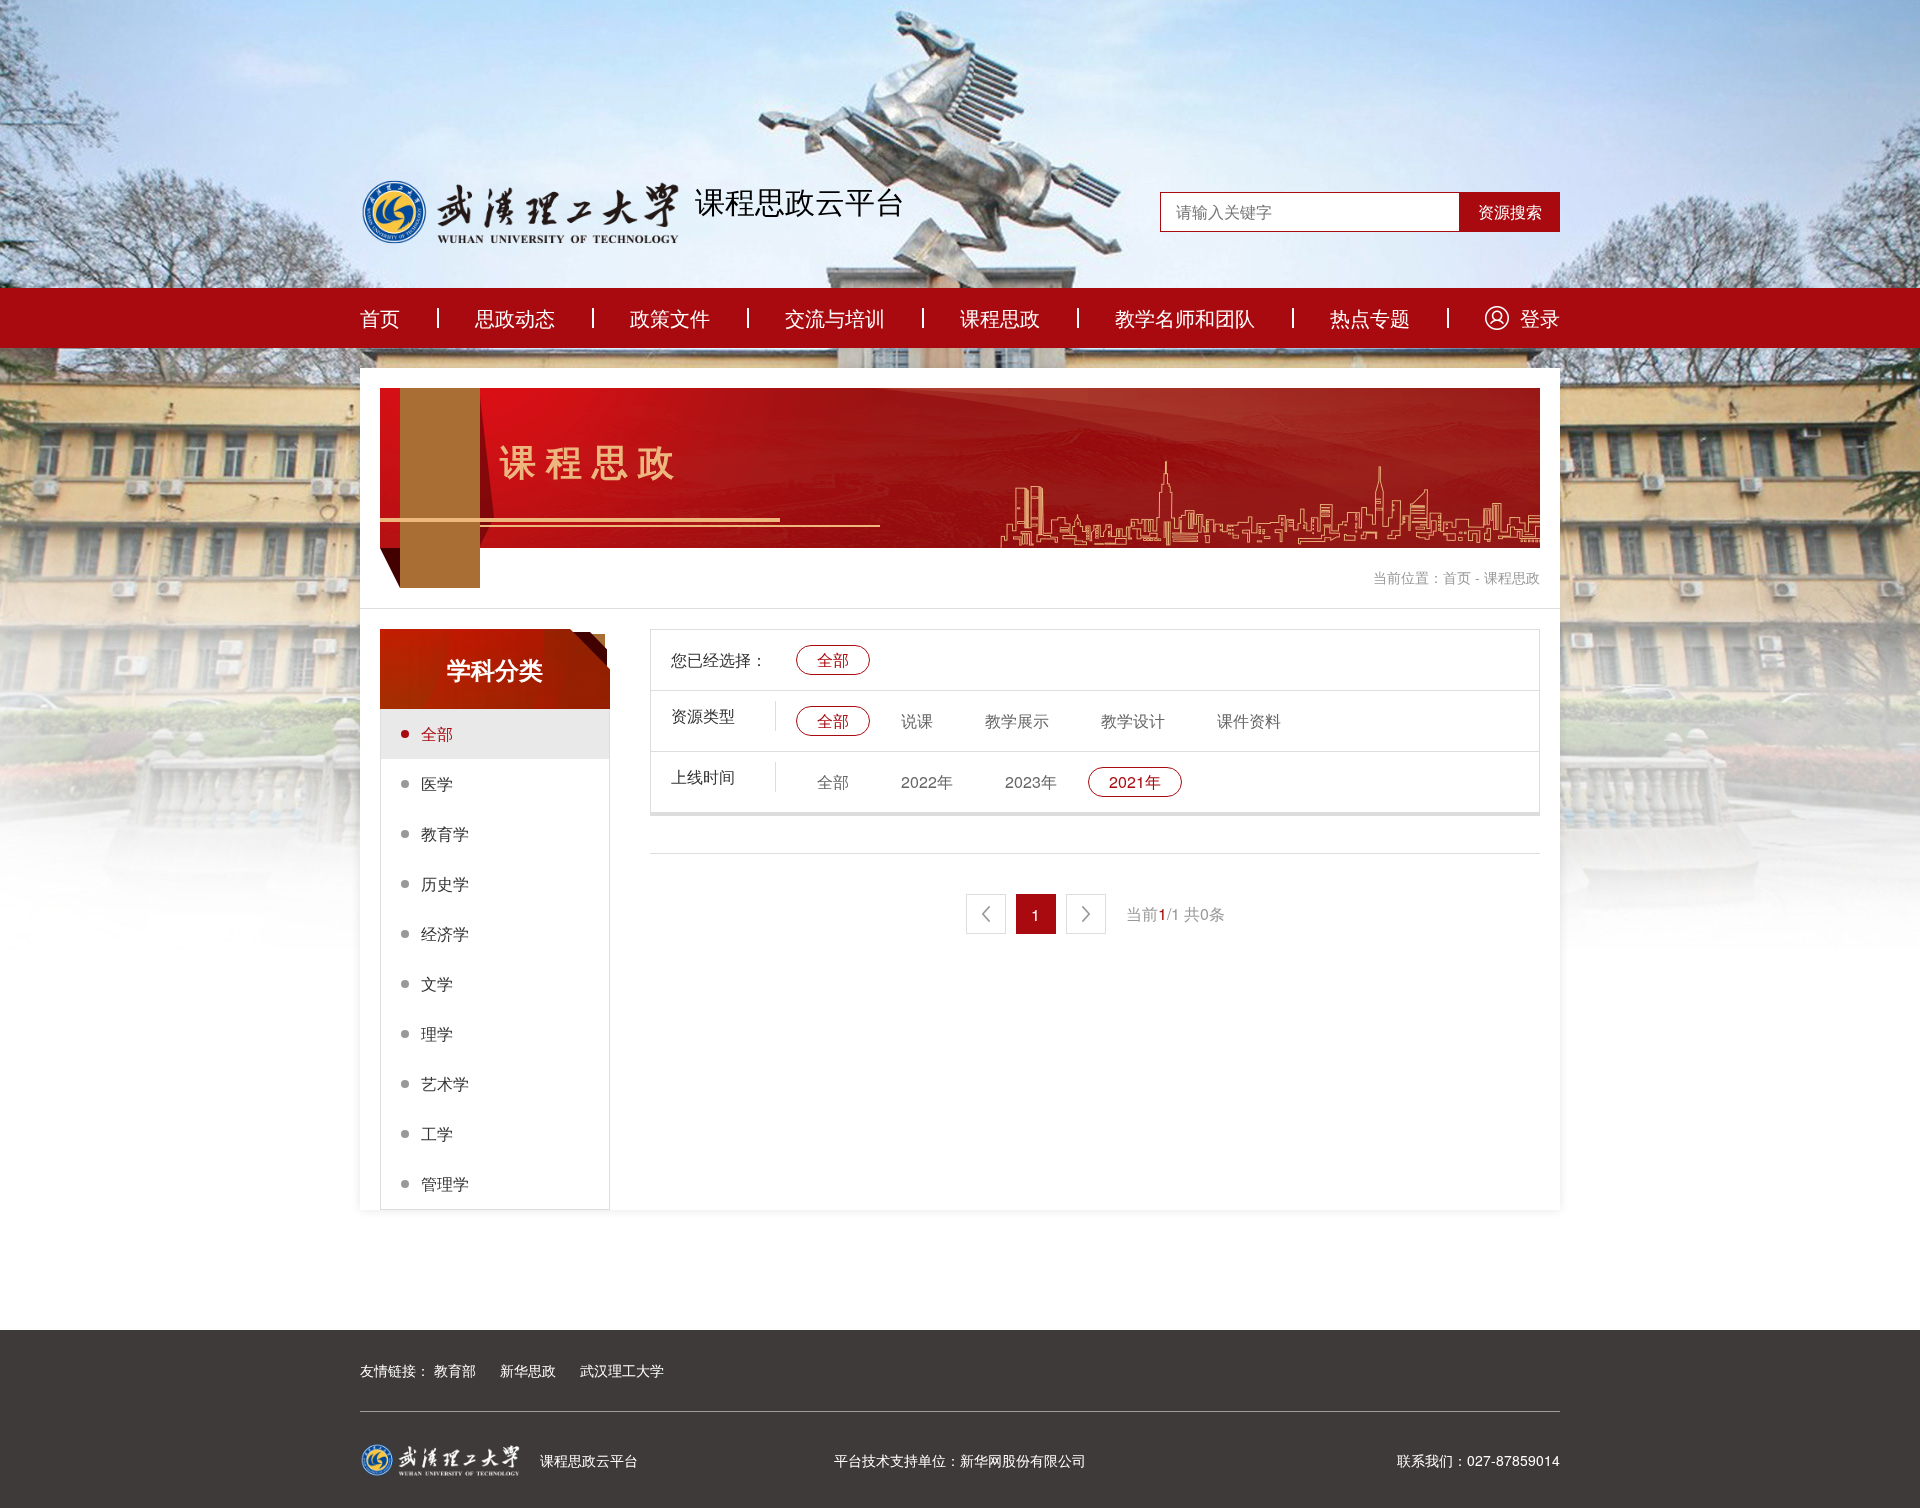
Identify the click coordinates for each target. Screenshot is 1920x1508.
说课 (917, 720)
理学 (437, 1033)
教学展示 (1017, 720)
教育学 (445, 833)
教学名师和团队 (1185, 317)
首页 (380, 317)
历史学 (445, 883)
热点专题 (1370, 317)
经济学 (445, 933)
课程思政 (1000, 317)
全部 (437, 733)
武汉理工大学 (622, 1370)
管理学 (445, 1183)
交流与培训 (835, 317)
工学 (437, 1133)
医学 (437, 783)
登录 (1540, 317)
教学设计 (1133, 720)
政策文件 (670, 317)
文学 (437, 983)
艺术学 (445, 1083)
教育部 (455, 1370)
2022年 (927, 781)
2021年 (1135, 781)
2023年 (1031, 781)
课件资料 (1249, 720)
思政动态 (515, 317)
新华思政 (528, 1370)
